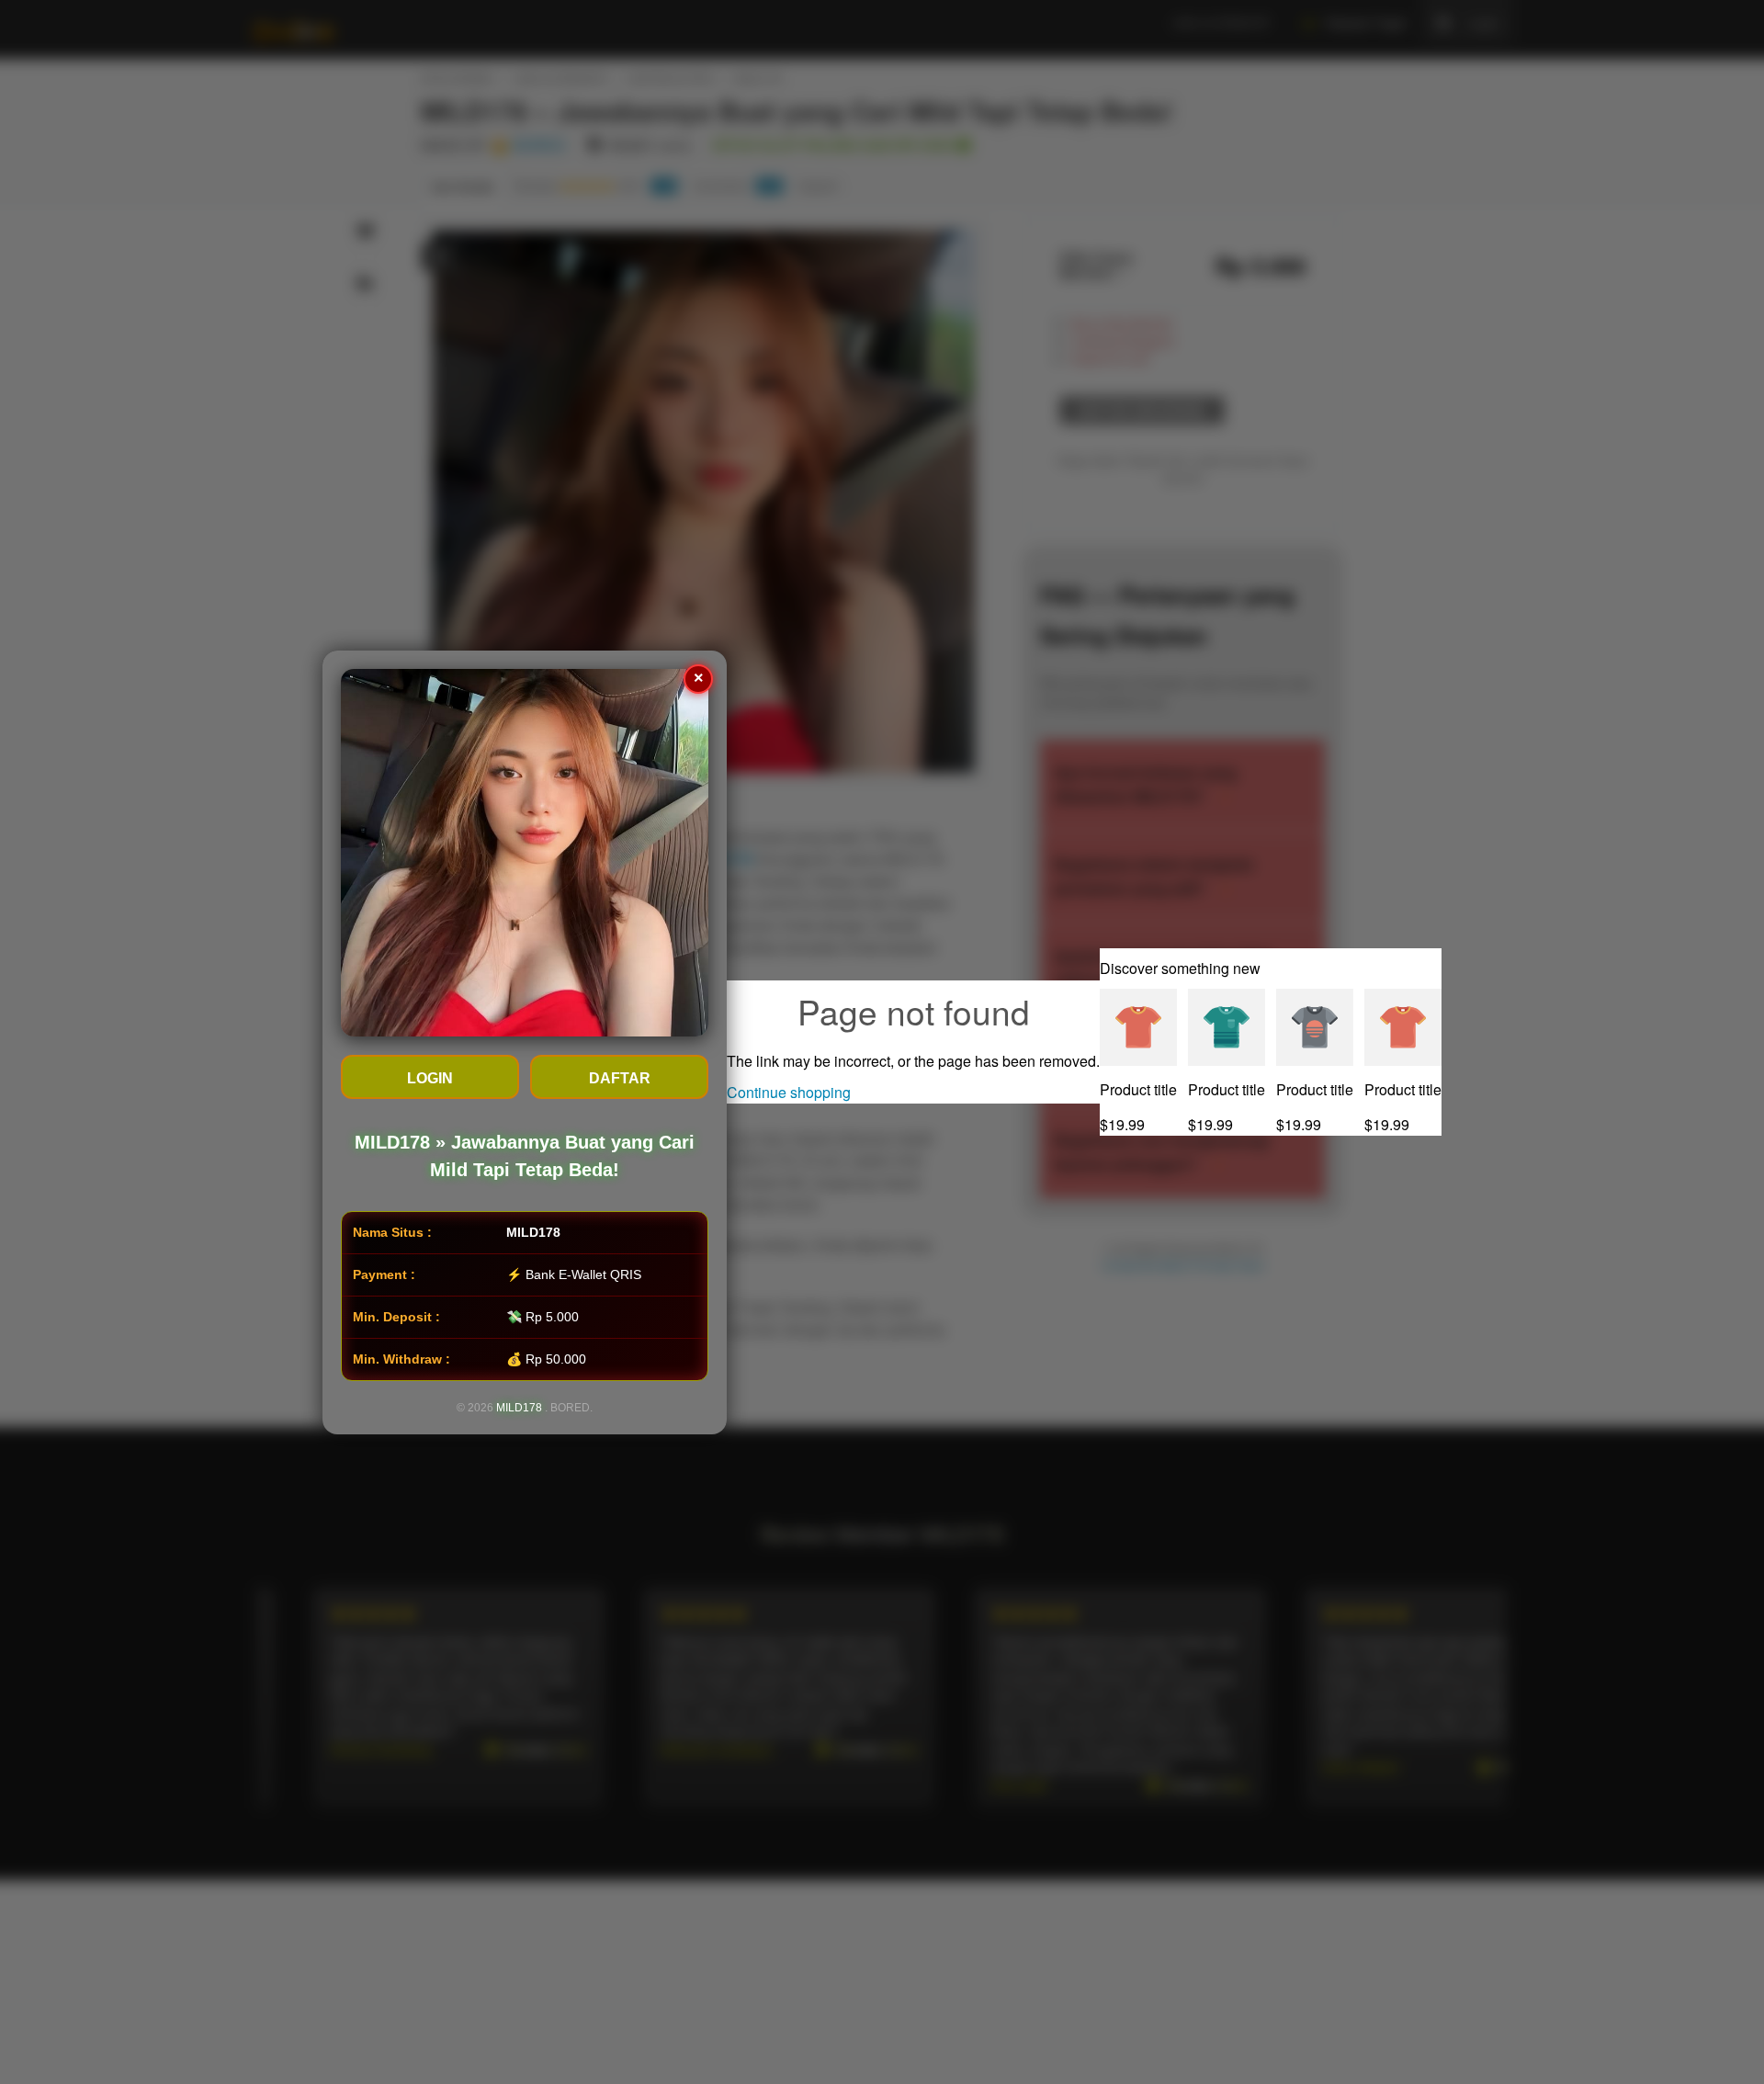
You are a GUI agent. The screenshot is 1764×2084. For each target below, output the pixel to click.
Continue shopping (789, 1092)
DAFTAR (620, 1078)
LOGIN (430, 1078)
